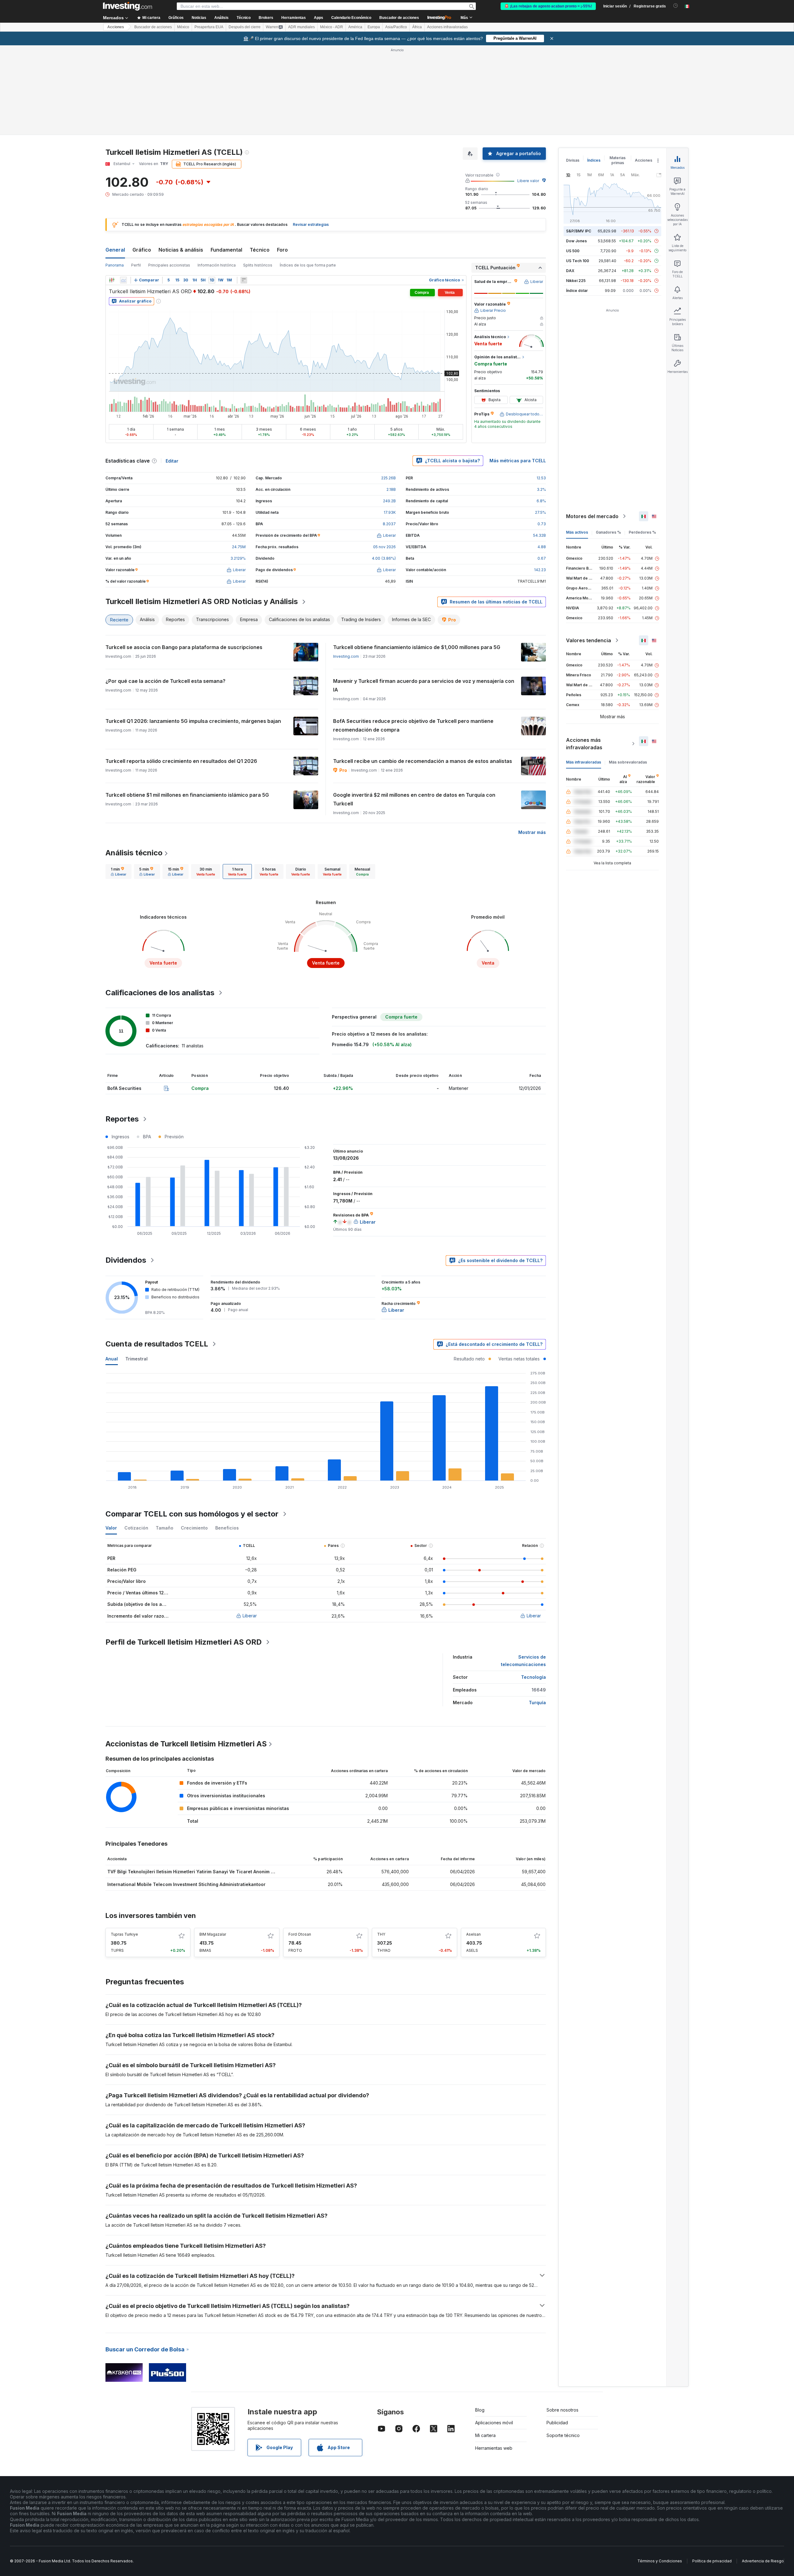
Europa (374, 27)
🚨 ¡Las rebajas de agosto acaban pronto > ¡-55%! (548, 6)
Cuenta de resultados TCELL (157, 1254)
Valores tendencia (589, 551)
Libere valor (528, 91)
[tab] (118, 782)
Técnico (260, 160)
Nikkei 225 (576, 191)
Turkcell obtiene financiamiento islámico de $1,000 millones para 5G (417, 558)
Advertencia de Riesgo (763, 2471)
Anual (112, 1269)
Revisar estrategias (311, 135)
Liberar (250, 1526)
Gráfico (142, 160)
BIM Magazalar (213, 1845)
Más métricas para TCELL (518, 371)
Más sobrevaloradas (628, 672)
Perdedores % (642, 443)
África (417, 27)
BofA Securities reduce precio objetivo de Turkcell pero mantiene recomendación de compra (413, 636)
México (183, 27)
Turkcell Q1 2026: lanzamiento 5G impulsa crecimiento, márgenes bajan (193, 631)
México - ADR (332, 27)
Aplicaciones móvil (494, 2333)
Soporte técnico (563, 2346)
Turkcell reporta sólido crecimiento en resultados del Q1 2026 (181, 671)
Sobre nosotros (562, 2320)
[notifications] (676, 6)
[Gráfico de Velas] (112, 190)
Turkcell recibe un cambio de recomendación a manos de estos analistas (423, 671)
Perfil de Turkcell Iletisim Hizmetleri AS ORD (184, 1552)
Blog (480, 2320)
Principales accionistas (169, 175)
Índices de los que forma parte (308, 175)
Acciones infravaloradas (447, 27)
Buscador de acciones (399, 18)
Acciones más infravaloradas (584, 654)
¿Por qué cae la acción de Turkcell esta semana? (165, 591)
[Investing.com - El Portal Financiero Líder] (127, 6)
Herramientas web (494, 2358)
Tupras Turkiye (124, 1845)
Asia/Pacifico (396, 27)
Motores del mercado (592, 427)
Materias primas (618, 71)
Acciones (116, 27)
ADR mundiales (301, 27)
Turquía (537, 1613)
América (355, 27)
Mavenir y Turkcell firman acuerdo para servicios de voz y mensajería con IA (424, 596)
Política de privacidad (712, 2471)
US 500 (573, 161)
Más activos (577, 443)
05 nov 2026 (384, 457)
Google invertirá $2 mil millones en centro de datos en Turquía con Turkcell (414, 710)
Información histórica (217, 175)
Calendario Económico (351, 18)
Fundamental (226, 160)
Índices (594, 71)
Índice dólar (577, 201)
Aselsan (473, 1845)
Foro (282, 160)
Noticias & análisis (181, 160)
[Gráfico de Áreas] (123, 190)
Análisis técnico (134, 763)
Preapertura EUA (209, 27)
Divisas (573, 71)
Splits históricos (258, 175)
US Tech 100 (578, 171)
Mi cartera (485, 2346)
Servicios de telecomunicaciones (523, 1571)
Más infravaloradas (584, 672)
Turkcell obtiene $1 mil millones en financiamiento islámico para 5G (187, 705)
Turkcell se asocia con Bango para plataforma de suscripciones (184, 558)
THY (381, 1845)
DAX (570, 181)
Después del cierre (245, 27)
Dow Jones (576, 151)
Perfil (136, 175)
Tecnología (533, 1587)
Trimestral (136, 1269)
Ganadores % (608, 443)
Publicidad (557, 2333)
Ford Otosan (300, 1845)
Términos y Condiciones (660, 2471)
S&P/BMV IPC (579, 141)
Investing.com (346, 567)
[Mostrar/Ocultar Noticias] (244, 190)
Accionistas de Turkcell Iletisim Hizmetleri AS (186, 1654)
